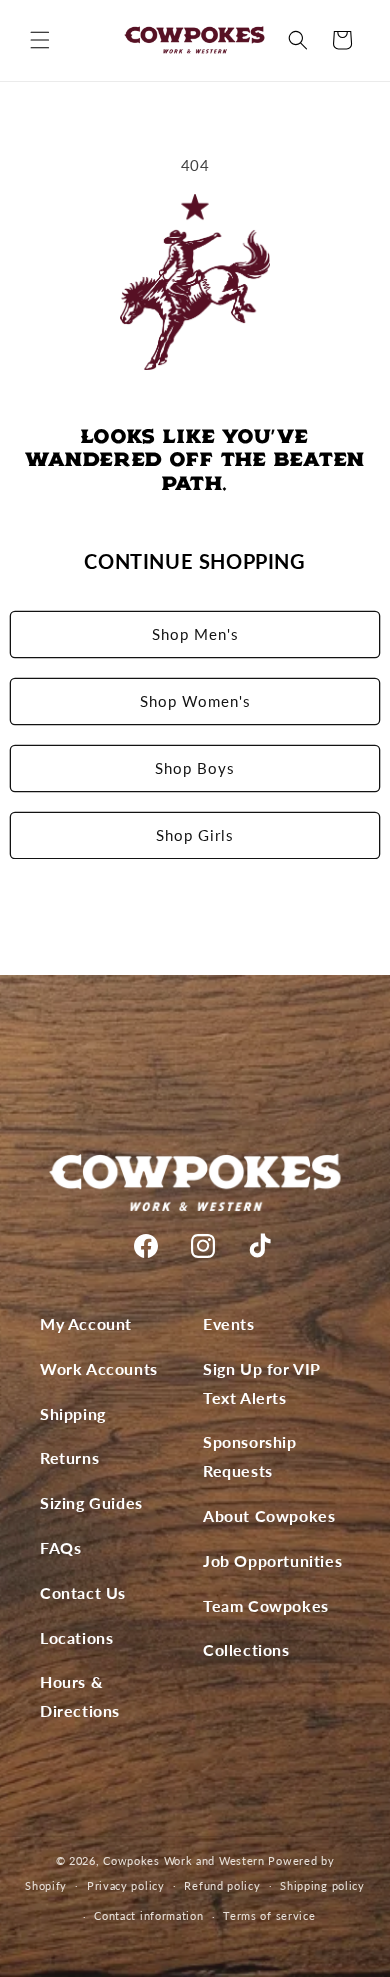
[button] (40, 40)
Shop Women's (195, 701)
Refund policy (222, 1885)
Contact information (148, 1915)
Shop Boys (195, 768)
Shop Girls (195, 835)
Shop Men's (195, 634)
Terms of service (269, 1915)
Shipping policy (322, 1885)
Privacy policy (126, 1885)
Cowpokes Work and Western (184, 1860)
